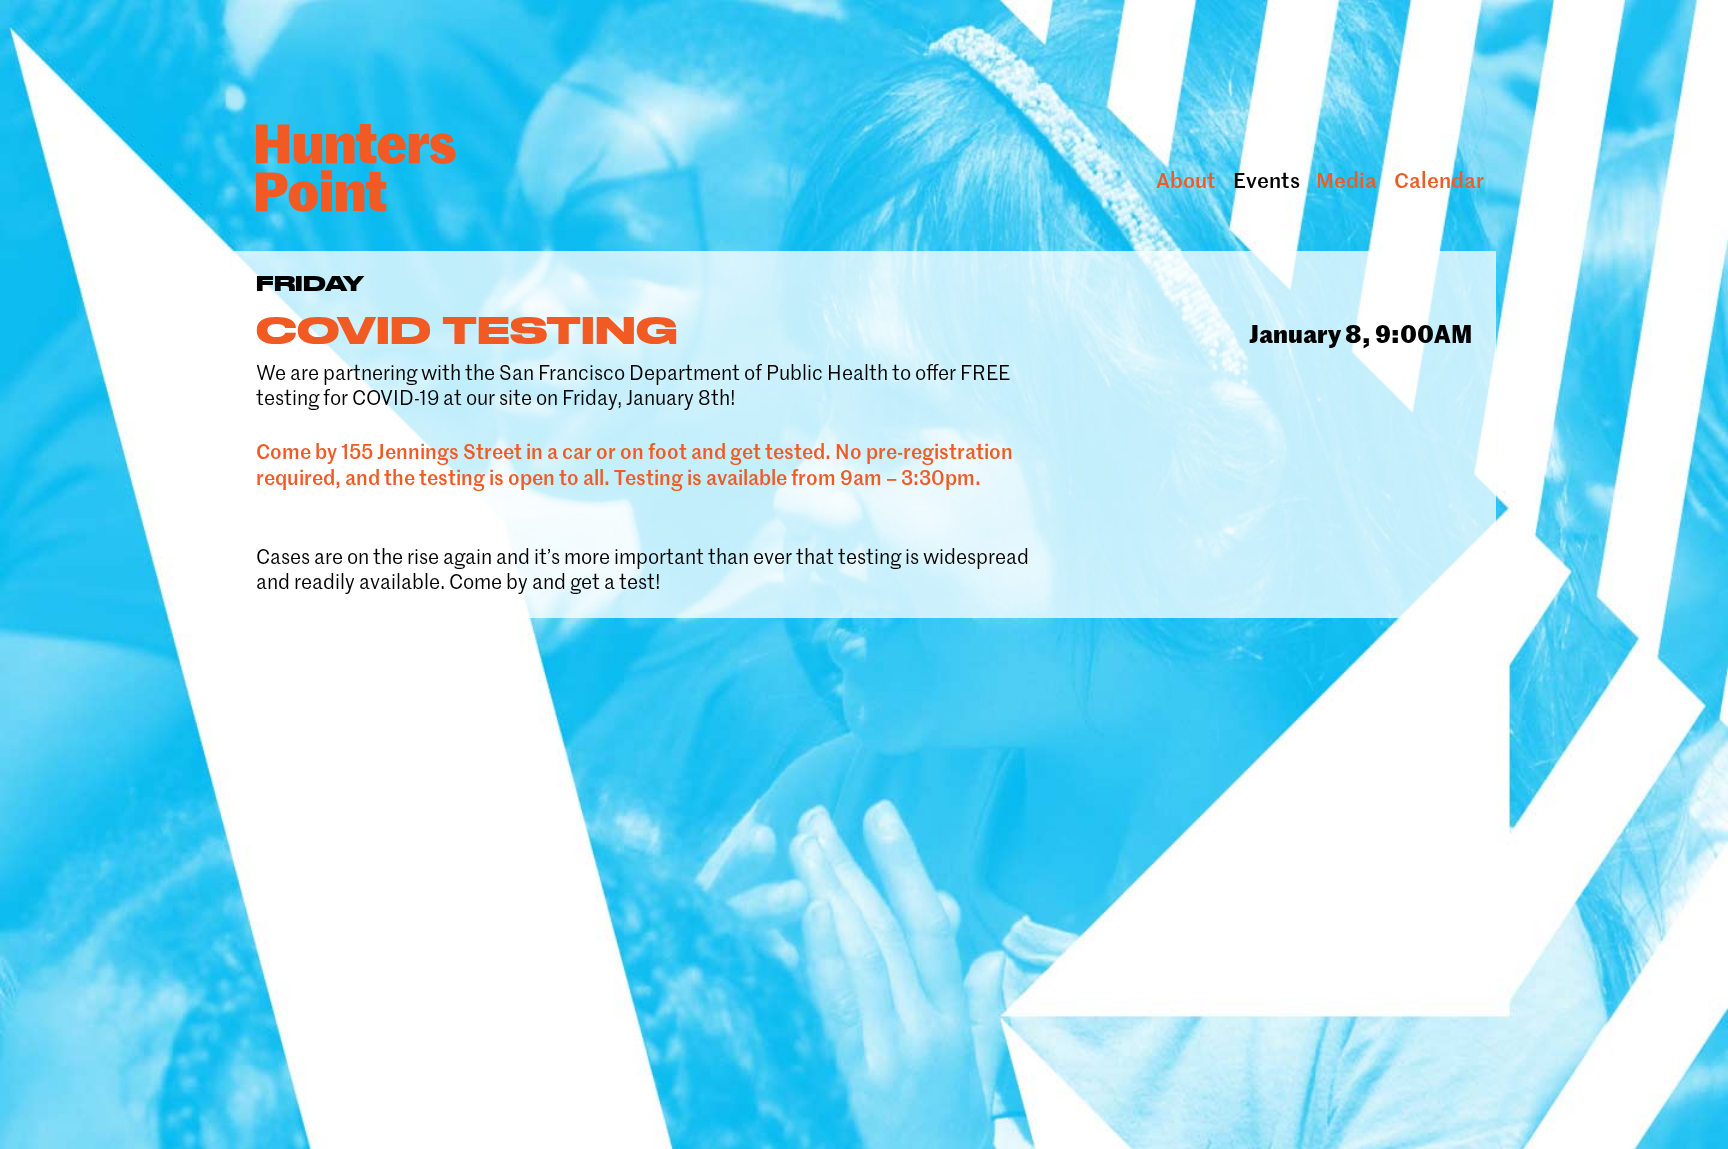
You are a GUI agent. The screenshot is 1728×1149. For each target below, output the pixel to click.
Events (1266, 180)
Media (1346, 180)
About (1186, 180)
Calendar (1439, 180)
